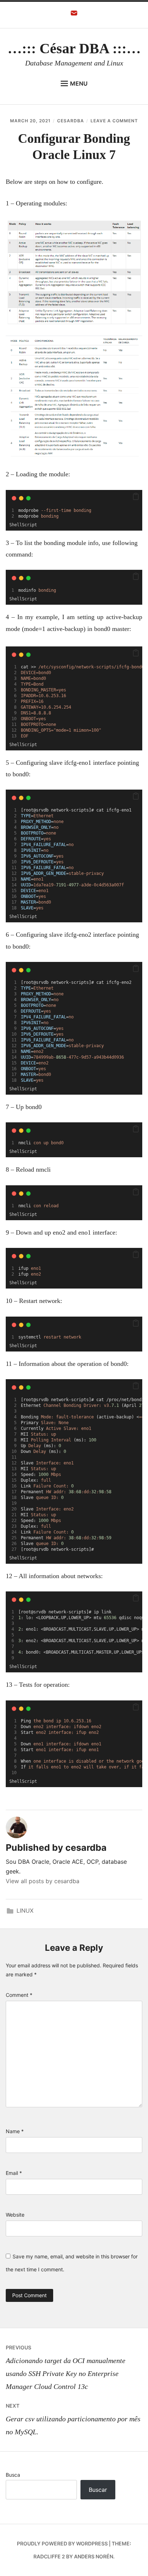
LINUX (25, 1911)
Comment (19, 1995)
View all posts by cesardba (43, 1881)
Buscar (98, 2490)
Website (15, 2215)
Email (14, 2173)
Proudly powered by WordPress (62, 2543)
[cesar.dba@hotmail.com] (74, 15)
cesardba (71, 121)
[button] (136, 497)
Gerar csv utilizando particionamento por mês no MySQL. (73, 2419)
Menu (79, 83)
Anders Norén (94, 2556)
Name (15, 2131)
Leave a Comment (114, 121)
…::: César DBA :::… (74, 48)
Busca (13, 2475)
